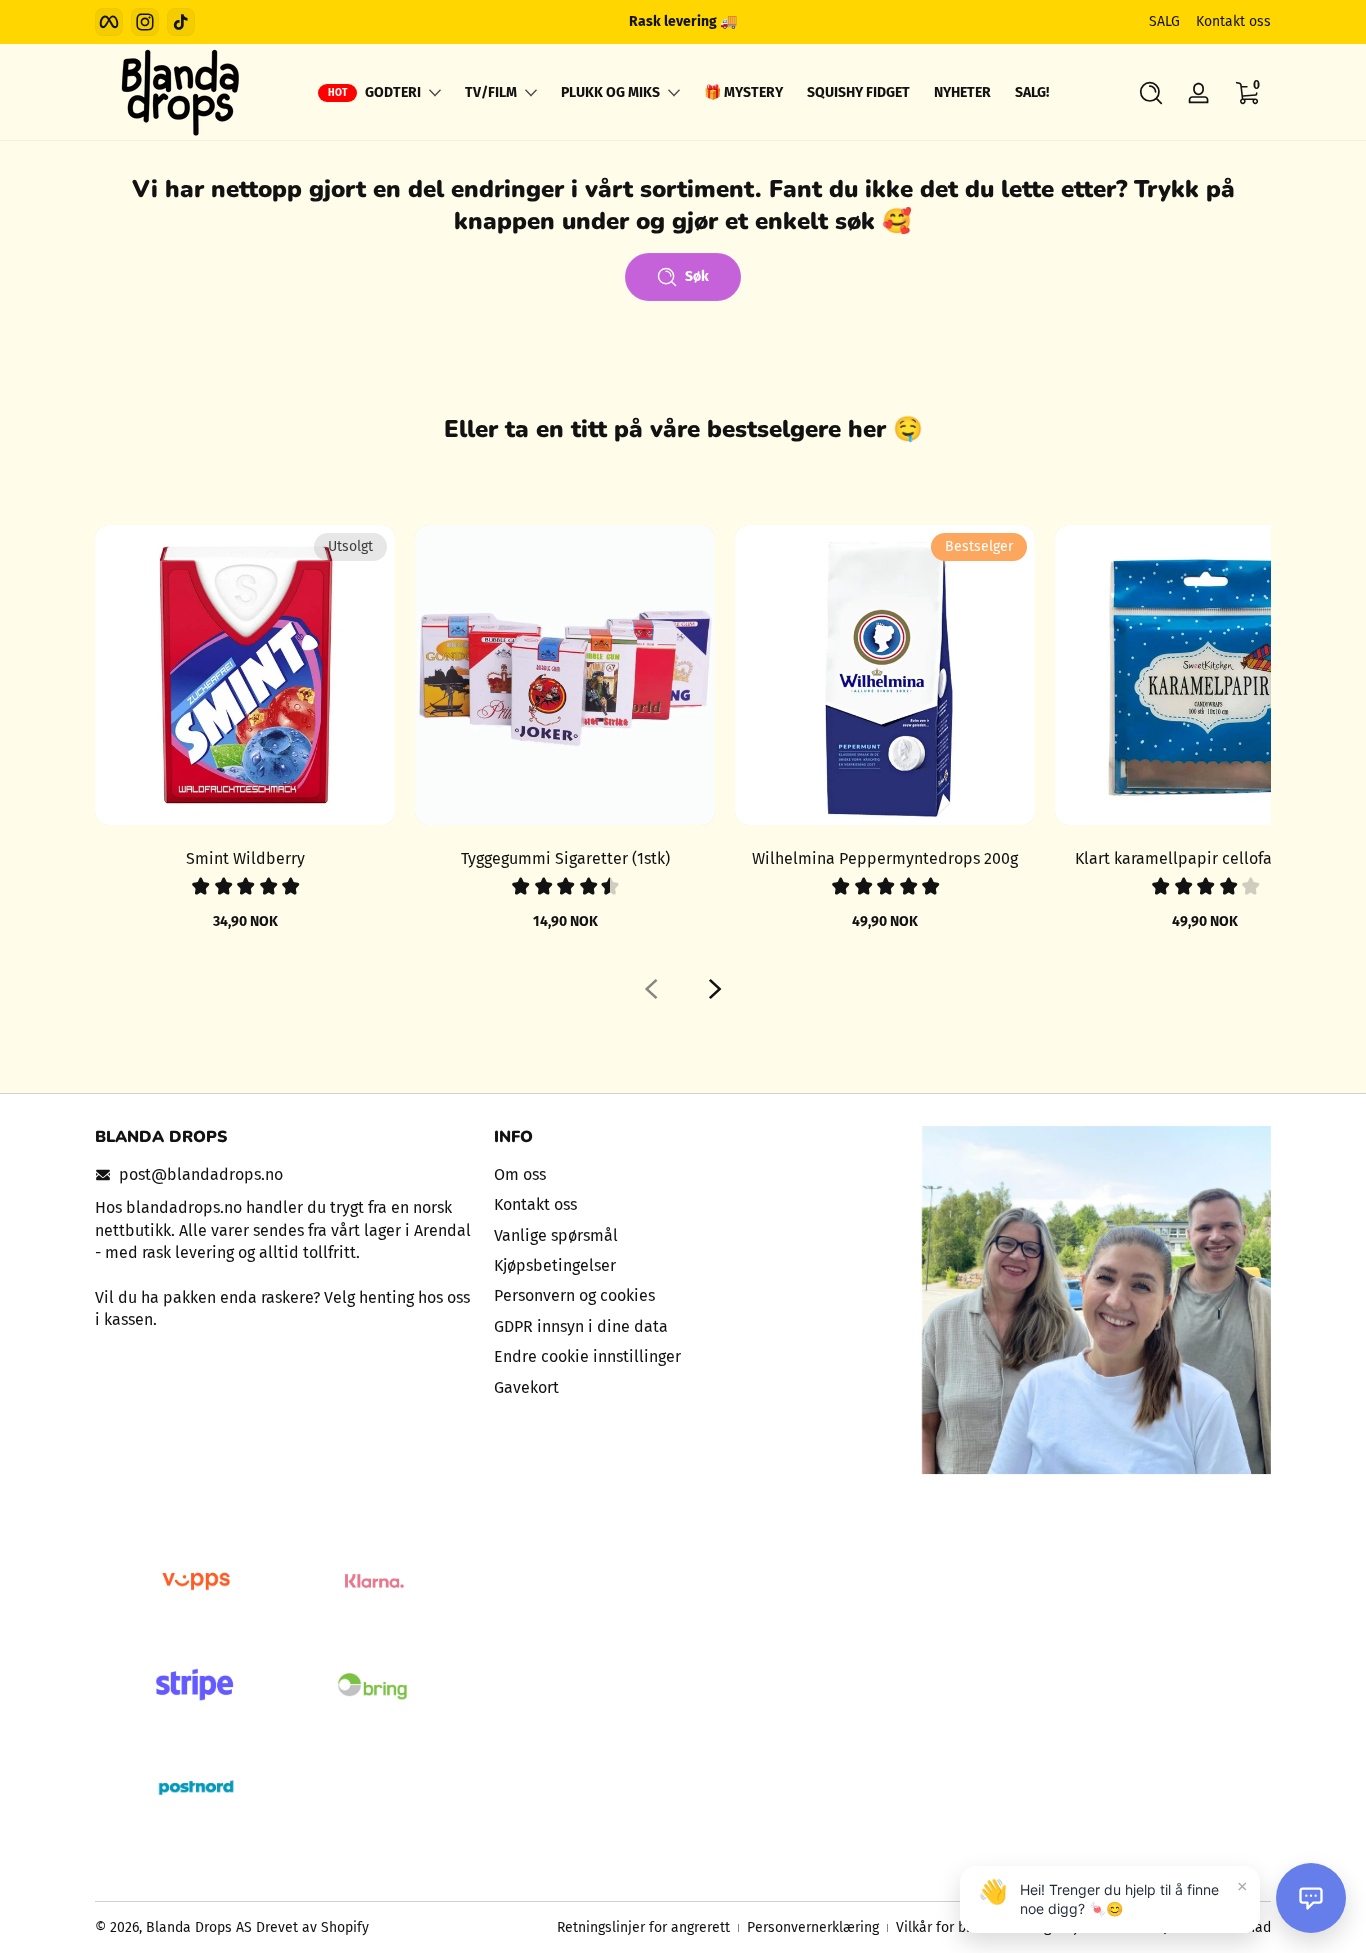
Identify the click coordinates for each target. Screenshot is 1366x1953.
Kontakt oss (1233, 21)
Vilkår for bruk (941, 1927)
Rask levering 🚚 (683, 21)
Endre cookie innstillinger (587, 1356)
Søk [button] (697, 276)
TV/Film (491, 92)
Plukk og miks (610, 92)
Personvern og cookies (574, 1295)
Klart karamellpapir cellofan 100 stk (1205, 858)
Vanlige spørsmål (556, 1235)
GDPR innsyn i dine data (581, 1326)
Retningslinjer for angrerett (643, 1927)
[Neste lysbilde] (715, 989)
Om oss (520, 1174)
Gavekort (526, 1387)
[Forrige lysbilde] (651, 989)
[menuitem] (683, 1175)
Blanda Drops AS (201, 1927)
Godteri (393, 92)
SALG (1164, 21)
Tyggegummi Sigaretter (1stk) (565, 858)
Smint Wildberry (245, 858)
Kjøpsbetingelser (555, 1265)
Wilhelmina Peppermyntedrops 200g (885, 858)
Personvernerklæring (813, 1927)
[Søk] (1151, 93)
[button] (1151, 93)
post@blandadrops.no (201, 1174)
